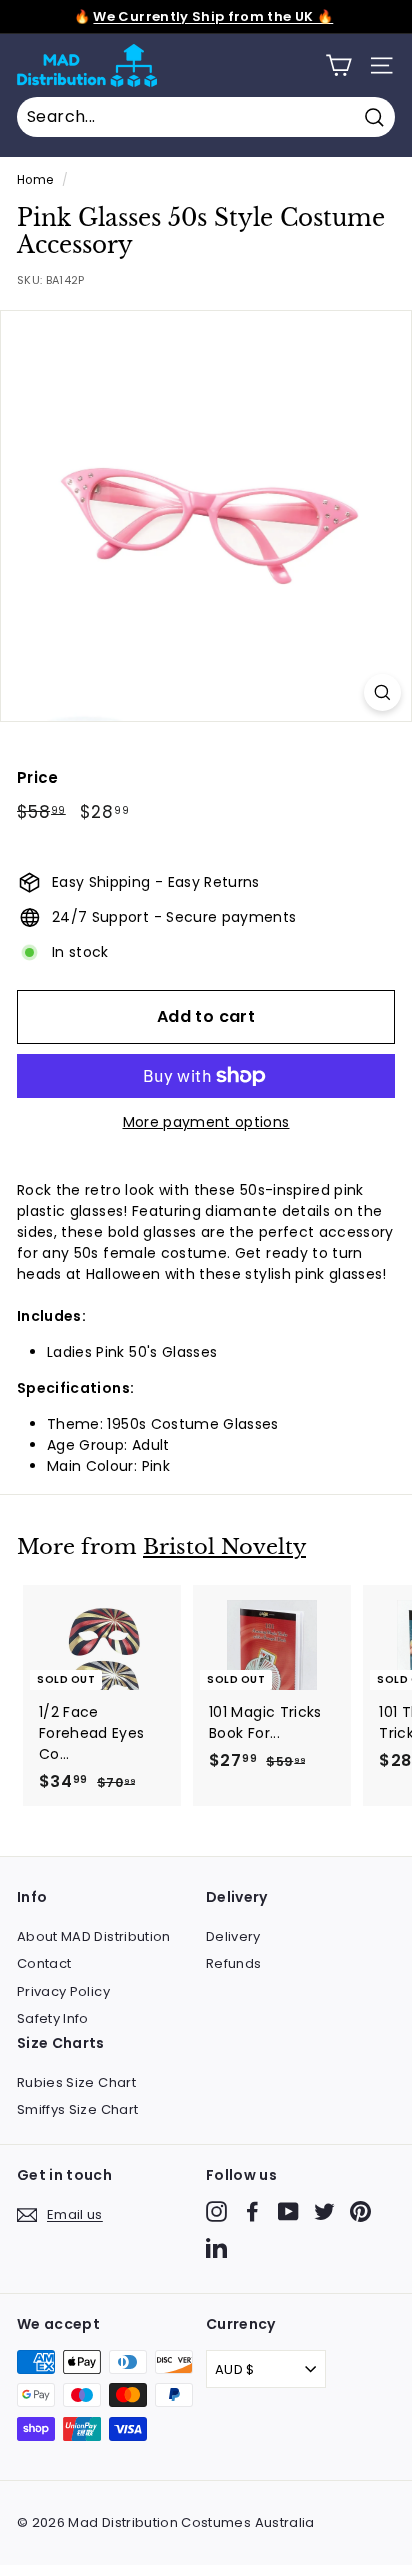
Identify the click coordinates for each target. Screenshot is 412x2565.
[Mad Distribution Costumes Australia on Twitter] (324, 2211)
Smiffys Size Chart (77, 2109)
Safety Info (53, 2018)
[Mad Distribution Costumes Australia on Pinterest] (360, 2211)
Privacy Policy (63, 1991)
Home (35, 180)
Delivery (233, 1936)
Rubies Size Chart (76, 2082)
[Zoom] (382, 692)
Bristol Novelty (224, 1547)
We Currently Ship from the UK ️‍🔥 (213, 16)
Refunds (233, 1963)
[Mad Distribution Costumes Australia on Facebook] (252, 2211)
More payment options (206, 1122)
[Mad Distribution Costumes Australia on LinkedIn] (216, 2247)
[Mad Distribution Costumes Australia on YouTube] (288, 2211)
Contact (44, 1963)
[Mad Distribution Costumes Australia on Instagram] (216, 2211)
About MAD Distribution (94, 1936)
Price (38, 777)
